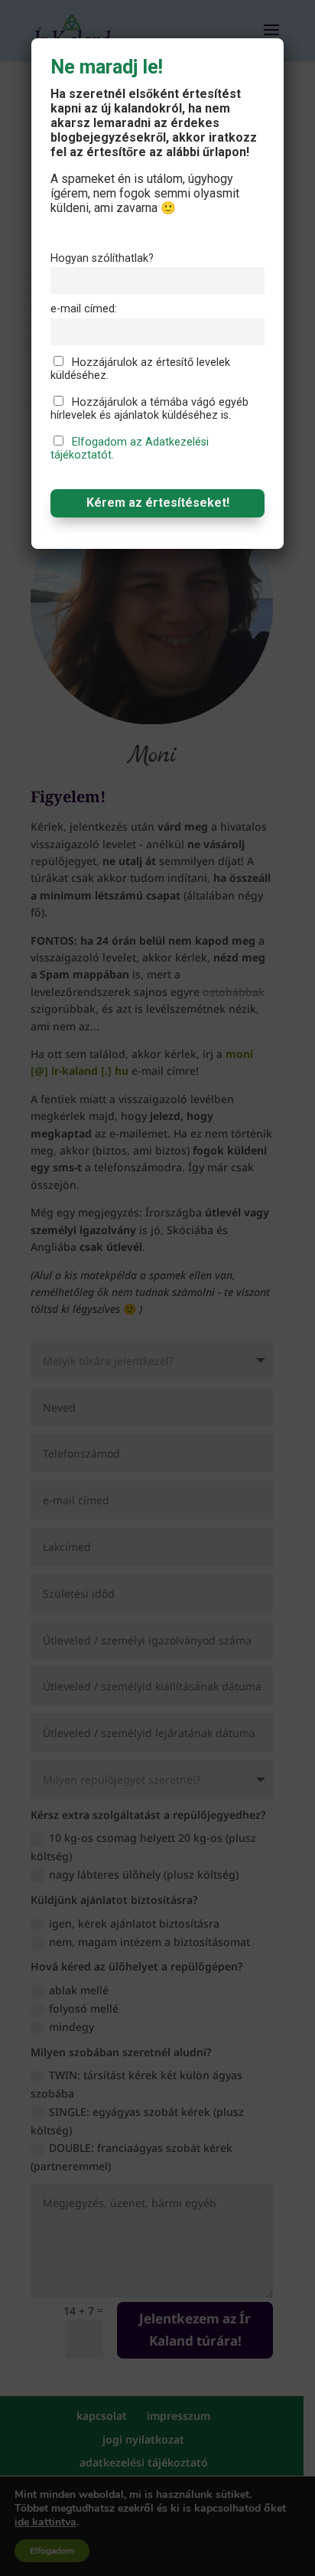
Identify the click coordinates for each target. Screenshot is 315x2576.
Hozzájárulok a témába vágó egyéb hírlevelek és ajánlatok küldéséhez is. (149, 409)
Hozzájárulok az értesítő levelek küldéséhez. (140, 369)
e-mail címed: (84, 309)
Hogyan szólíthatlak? (102, 258)
